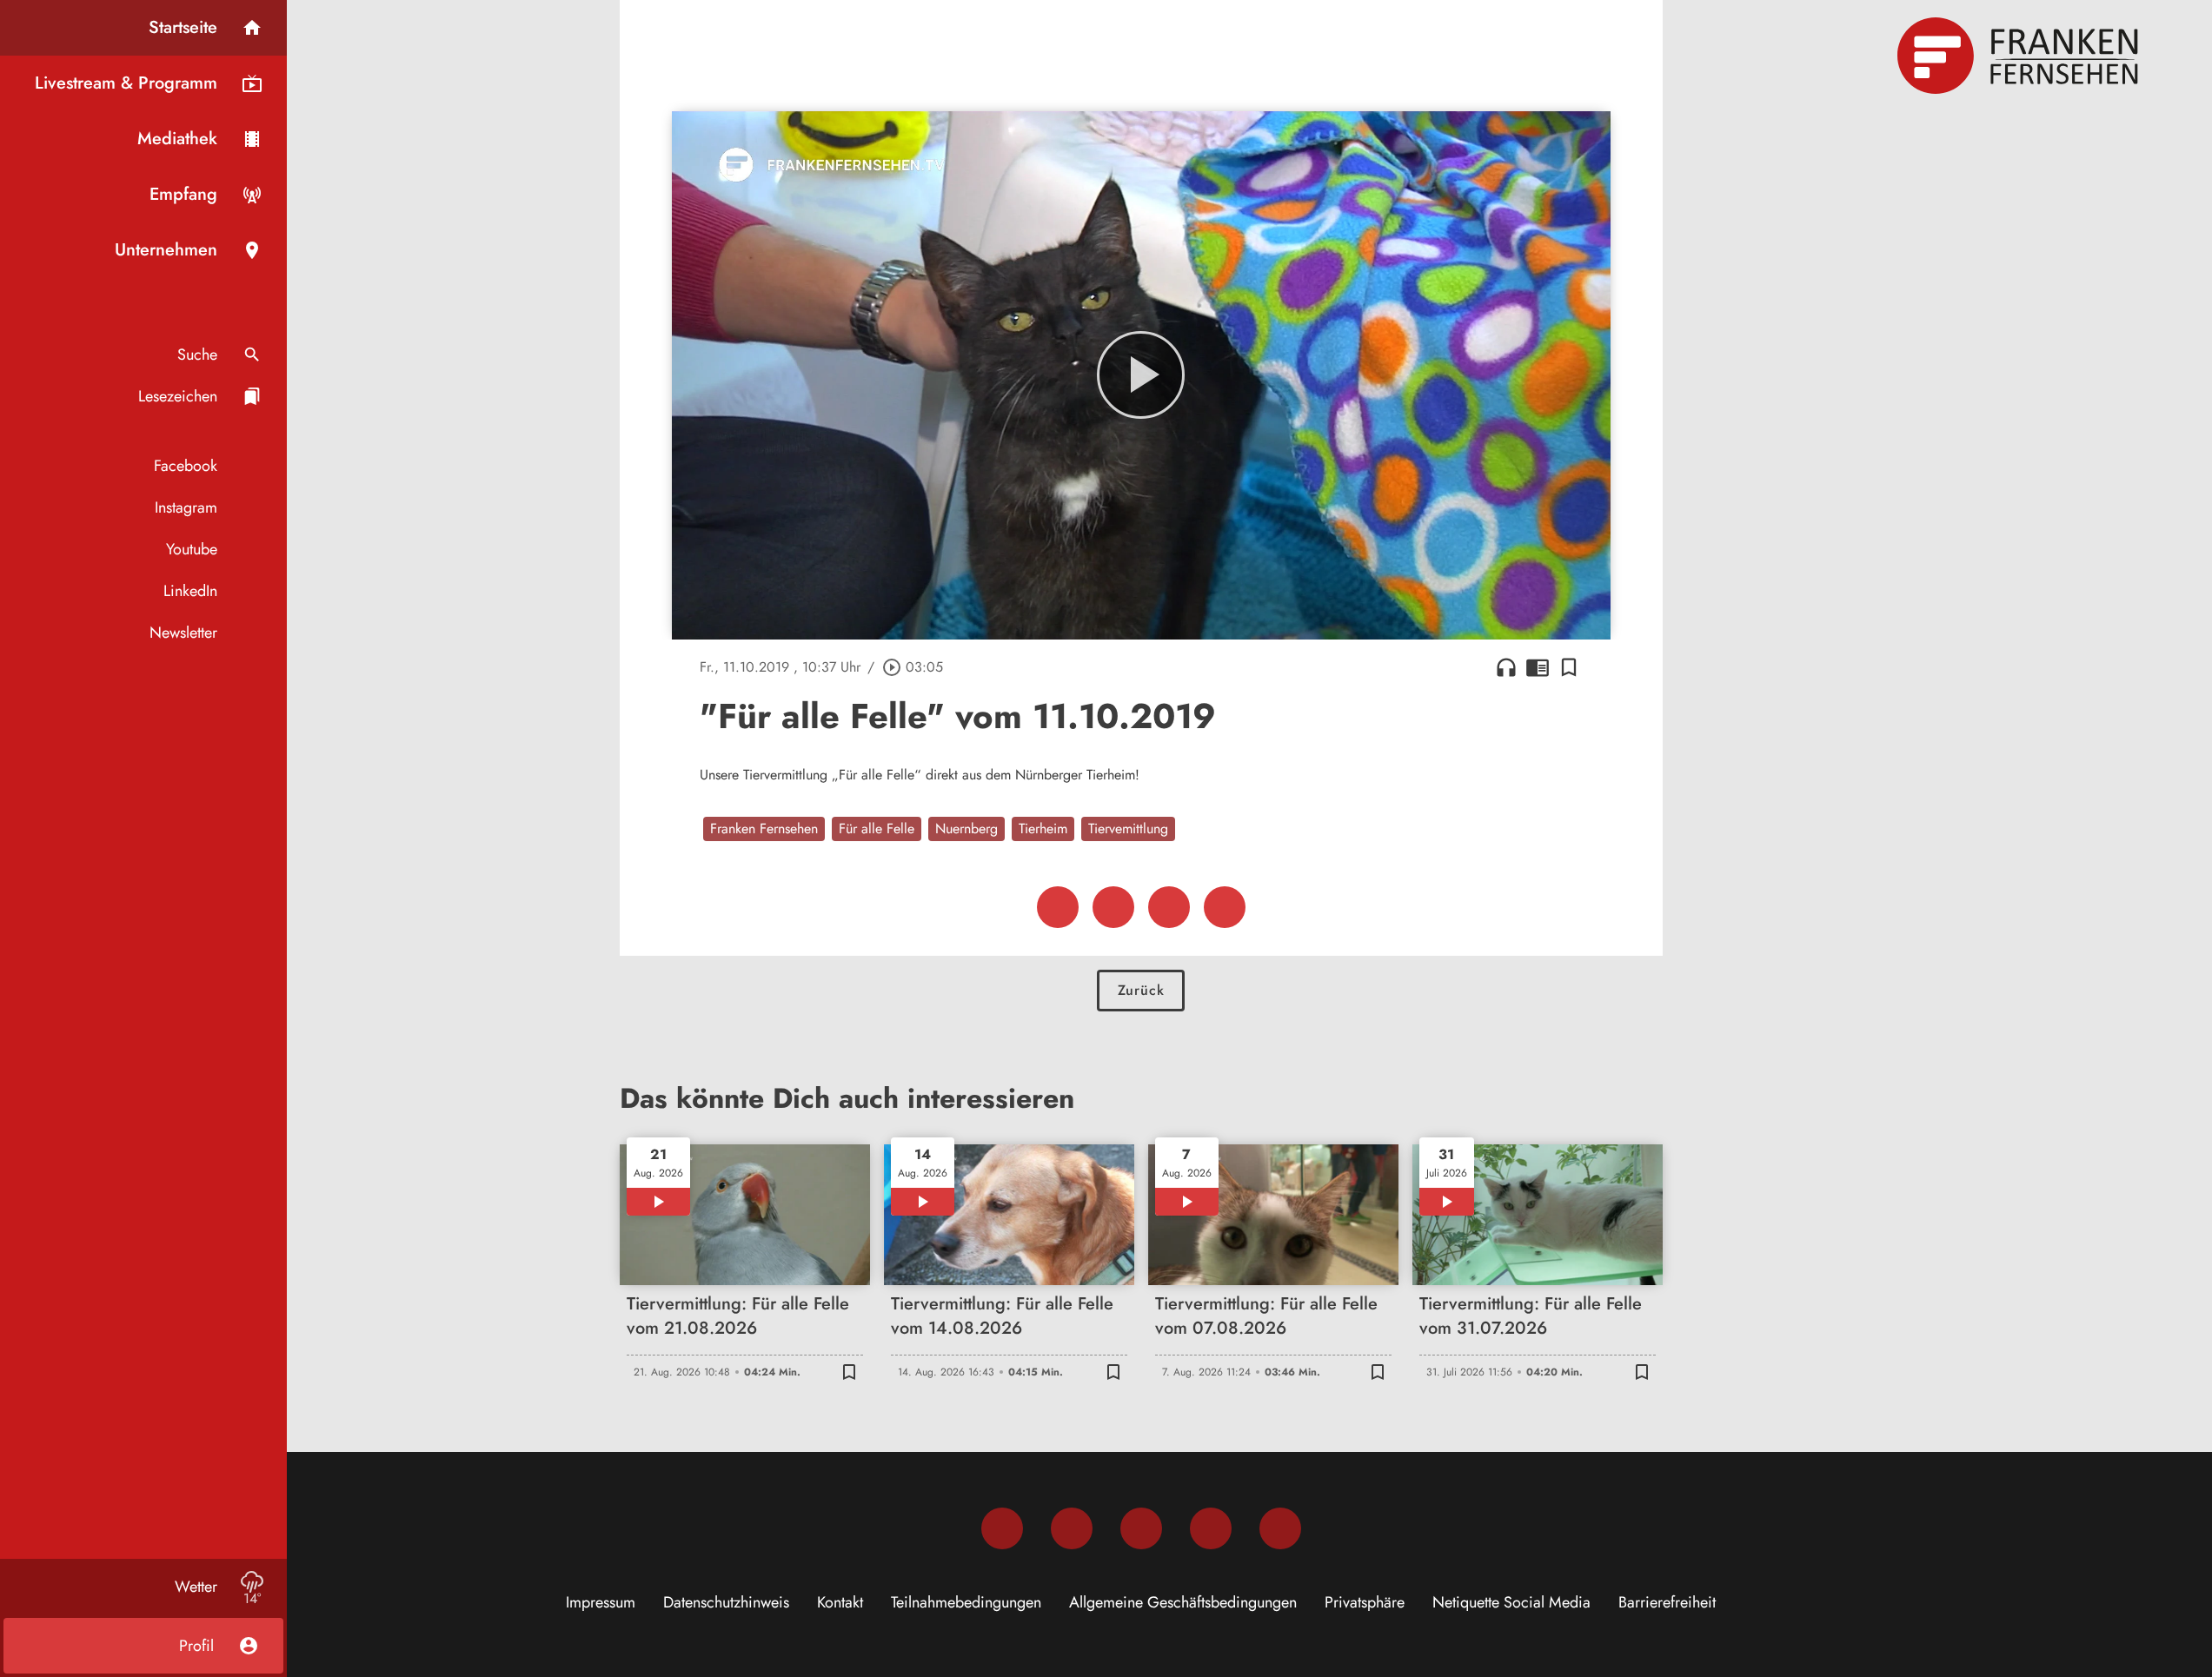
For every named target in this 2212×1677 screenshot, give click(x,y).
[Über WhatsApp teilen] (1169, 907)
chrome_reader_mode (1538, 667)
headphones (1506, 667)
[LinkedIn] (1211, 1528)
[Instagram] (1072, 1528)
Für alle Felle (877, 829)
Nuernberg (967, 829)
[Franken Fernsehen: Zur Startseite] (2020, 56)
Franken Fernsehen (764, 829)
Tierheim (1043, 829)
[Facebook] (1002, 1528)
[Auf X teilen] (1113, 907)
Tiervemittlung (1128, 829)
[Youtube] (1141, 1528)
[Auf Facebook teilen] (1058, 907)
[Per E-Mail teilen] (1225, 907)
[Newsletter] (1280, 1528)
